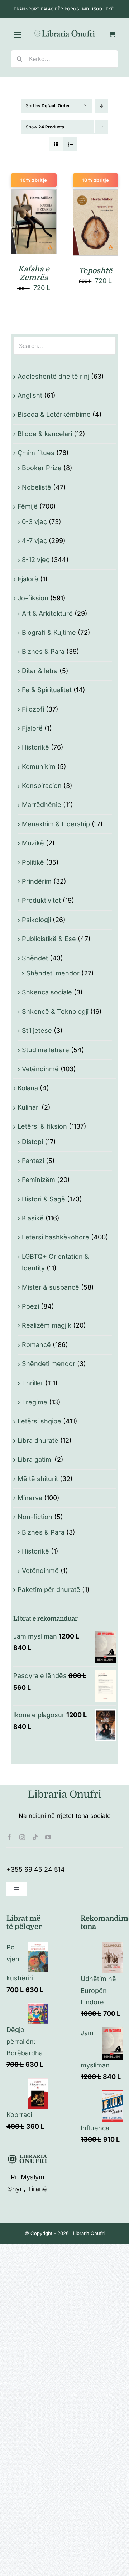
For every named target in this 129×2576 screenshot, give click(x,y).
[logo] (64, 32)
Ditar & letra (40, 671)
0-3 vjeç (34, 522)
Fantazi (33, 1161)
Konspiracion (42, 786)
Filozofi (33, 709)
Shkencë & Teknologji (55, 1012)
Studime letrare (46, 1050)
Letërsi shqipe (39, 1421)
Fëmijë (28, 506)
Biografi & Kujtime (49, 632)
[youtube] (48, 1837)
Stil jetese (37, 1031)
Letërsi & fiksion (42, 1126)
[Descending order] (102, 106)
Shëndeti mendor (53, 973)
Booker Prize (42, 468)
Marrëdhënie (42, 805)
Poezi (30, 1306)
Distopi (32, 1142)
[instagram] (22, 1837)
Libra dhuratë (38, 1440)
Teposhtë (95, 271)
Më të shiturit (38, 1479)
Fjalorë (28, 579)
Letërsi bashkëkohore (56, 1237)
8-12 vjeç (36, 560)
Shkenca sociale (47, 992)
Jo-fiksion (33, 598)
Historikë (35, 747)
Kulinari (29, 1107)
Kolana (28, 1088)
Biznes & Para (43, 651)
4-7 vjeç (34, 541)
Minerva (30, 1498)
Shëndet (35, 958)
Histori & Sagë (44, 1199)
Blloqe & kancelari (45, 434)
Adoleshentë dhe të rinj (53, 376)
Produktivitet (41, 900)
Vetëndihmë (40, 1069)
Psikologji (36, 920)
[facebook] (9, 1837)
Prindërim (37, 881)
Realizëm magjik (47, 1325)
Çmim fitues (36, 453)
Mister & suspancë (51, 1287)
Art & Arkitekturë (47, 613)
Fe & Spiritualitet (47, 690)
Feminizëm (39, 1180)
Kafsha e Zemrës (34, 273)
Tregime (35, 1402)
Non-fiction (35, 1517)
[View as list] (70, 144)
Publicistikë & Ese (49, 939)
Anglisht (30, 395)
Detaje (34, 231)
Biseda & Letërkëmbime (54, 414)
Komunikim (39, 767)
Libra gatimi (35, 1459)
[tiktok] (35, 1837)
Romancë (36, 1345)
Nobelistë (37, 487)
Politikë (33, 862)
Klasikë (33, 1218)
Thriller (33, 1383)
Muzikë (33, 843)
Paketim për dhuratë (49, 1590)
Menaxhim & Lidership (56, 824)
